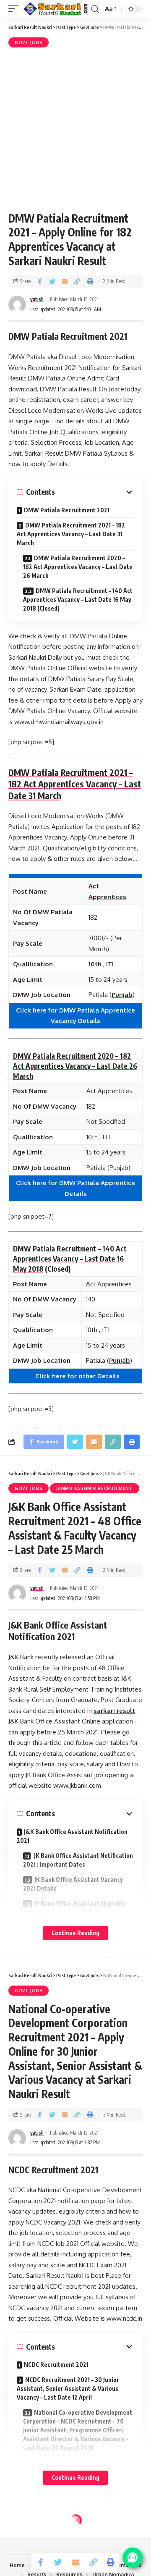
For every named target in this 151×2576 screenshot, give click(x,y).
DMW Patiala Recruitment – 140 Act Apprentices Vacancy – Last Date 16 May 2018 (70, 1259)
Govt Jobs (29, 42)
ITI (110, 964)
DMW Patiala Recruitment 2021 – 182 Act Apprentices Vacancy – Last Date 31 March (71, 534)
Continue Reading (75, 1933)
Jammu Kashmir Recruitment (95, 1488)
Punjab (122, 995)
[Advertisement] (75, 128)
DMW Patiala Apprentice (97, 1183)
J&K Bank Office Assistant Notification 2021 (72, 1836)
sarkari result (114, 1711)
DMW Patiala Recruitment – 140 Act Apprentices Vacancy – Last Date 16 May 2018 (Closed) (78, 599)
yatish (37, 299)
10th (95, 964)
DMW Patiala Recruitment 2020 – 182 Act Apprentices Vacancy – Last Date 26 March (78, 567)
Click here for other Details (77, 1376)
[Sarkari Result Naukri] (56, 9)
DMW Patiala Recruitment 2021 (67, 510)
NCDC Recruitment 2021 (56, 2365)
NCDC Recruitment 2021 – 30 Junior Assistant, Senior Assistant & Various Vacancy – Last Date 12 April (68, 2388)
